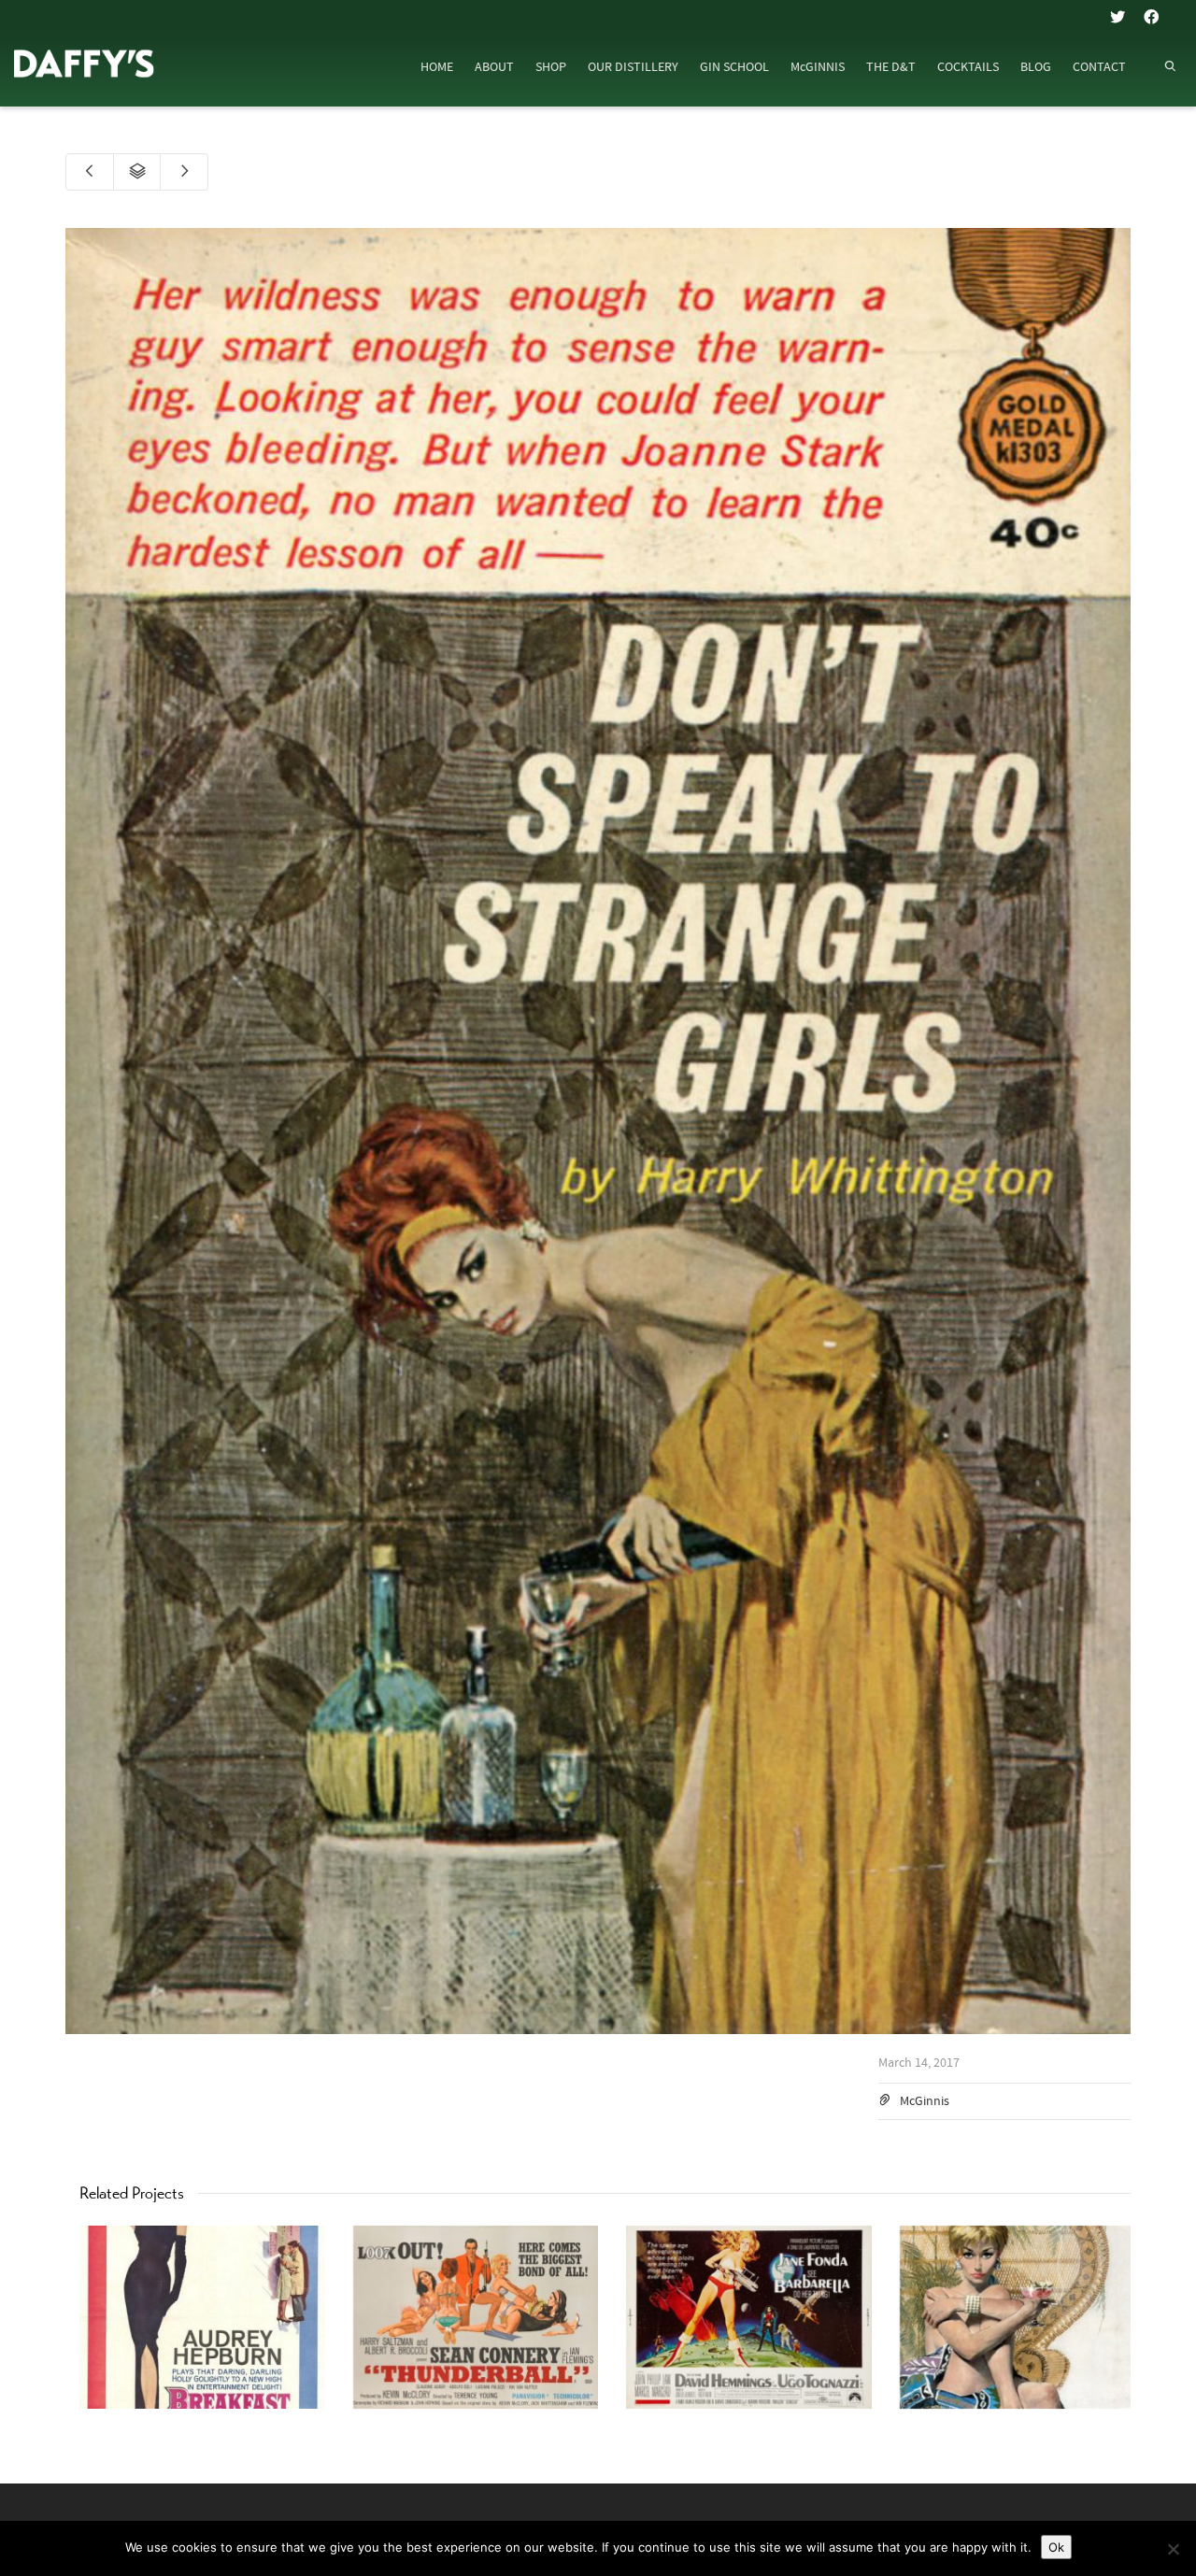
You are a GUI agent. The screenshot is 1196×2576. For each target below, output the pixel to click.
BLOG (1036, 67)
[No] (1173, 2549)
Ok (1056, 2547)
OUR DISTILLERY (633, 67)
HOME (437, 67)
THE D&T (891, 67)
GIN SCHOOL (734, 67)
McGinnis (925, 2101)
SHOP (551, 67)
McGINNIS (818, 67)
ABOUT (494, 67)
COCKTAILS (968, 67)
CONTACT (1099, 67)
